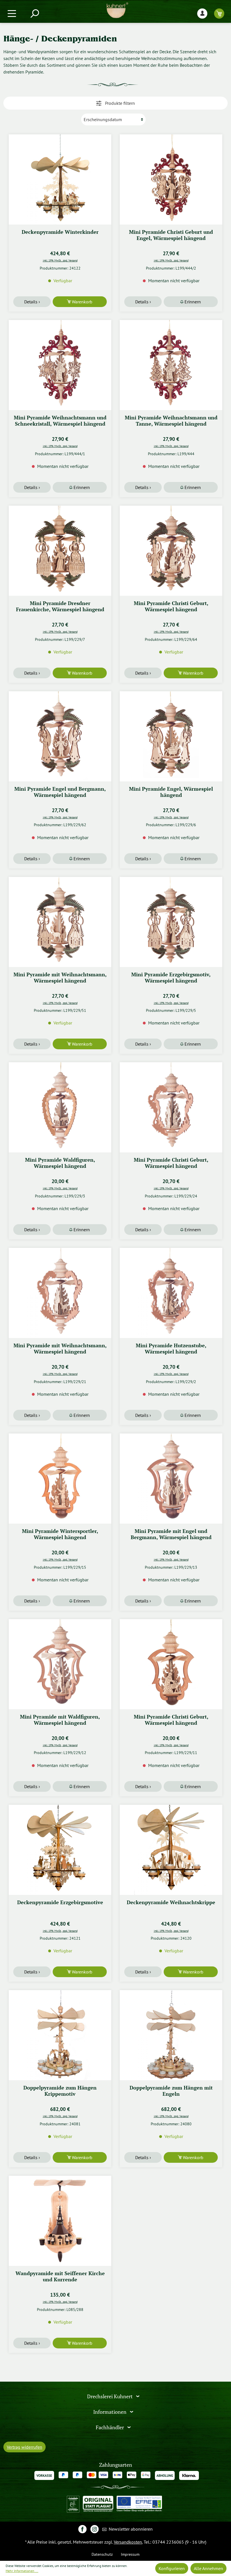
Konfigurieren (172, 2568)
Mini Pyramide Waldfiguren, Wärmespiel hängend (60, 1163)
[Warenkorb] (219, 13)
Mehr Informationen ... (22, 2571)
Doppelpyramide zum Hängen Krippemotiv (60, 2091)
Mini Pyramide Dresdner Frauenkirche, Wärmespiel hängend (60, 606)
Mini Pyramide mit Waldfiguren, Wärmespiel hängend (60, 1720)
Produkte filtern (119, 103)
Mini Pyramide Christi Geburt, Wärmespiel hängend (171, 606)
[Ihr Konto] (202, 13)
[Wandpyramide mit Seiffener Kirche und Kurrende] (60, 2221)
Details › (32, 302)
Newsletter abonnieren (130, 2529)
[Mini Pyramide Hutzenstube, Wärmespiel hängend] (171, 1293)
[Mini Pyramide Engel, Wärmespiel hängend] (171, 736)
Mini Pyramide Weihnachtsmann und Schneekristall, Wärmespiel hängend (60, 421)
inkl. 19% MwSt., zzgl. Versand (60, 260)
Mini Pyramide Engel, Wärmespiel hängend (171, 792)
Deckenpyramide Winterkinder (60, 232)
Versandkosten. (128, 2542)
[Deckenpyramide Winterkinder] (60, 179)
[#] (82, 2529)
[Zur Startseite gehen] (117, 10)
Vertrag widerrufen (25, 2447)
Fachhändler (110, 2427)
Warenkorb (82, 302)
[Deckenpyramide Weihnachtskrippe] (171, 1850)
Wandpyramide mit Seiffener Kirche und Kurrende (60, 2276)
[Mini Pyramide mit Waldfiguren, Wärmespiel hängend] (60, 1664)
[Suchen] (34, 13)
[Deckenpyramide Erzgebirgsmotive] (60, 1850)
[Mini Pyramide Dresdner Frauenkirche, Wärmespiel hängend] (60, 551)
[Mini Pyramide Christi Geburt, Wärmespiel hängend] (171, 551)
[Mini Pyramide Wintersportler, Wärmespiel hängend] (60, 1479)
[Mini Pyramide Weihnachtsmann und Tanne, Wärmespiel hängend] (171, 365)
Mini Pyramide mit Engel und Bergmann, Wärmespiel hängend (171, 1534)
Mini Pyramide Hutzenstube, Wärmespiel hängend (171, 1349)
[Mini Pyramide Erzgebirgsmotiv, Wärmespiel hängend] (171, 922)
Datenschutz (102, 2554)
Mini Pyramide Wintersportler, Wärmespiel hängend (60, 1534)
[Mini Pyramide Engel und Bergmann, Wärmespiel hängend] (60, 736)
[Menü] (12, 13)
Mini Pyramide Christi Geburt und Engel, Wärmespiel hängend (171, 235)
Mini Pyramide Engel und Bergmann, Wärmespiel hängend (60, 792)
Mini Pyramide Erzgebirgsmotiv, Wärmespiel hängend (171, 978)
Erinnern (192, 302)
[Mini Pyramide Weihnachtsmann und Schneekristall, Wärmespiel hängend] (60, 365)
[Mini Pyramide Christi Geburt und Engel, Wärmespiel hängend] (171, 179)
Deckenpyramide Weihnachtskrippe (171, 1902)
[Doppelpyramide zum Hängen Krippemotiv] (60, 2035)
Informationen (110, 2412)
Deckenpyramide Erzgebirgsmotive (60, 1902)
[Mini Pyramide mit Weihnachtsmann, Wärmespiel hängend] (60, 922)
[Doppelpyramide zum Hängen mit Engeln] (171, 2035)
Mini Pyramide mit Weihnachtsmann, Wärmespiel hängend (60, 978)
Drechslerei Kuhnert (110, 2396)
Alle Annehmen (208, 2568)
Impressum (130, 2554)
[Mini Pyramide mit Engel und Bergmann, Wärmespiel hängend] (171, 1479)
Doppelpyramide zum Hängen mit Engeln (171, 2091)
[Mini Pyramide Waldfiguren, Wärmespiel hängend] (60, 1107)
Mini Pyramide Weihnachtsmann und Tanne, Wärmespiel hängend (171, 421)
